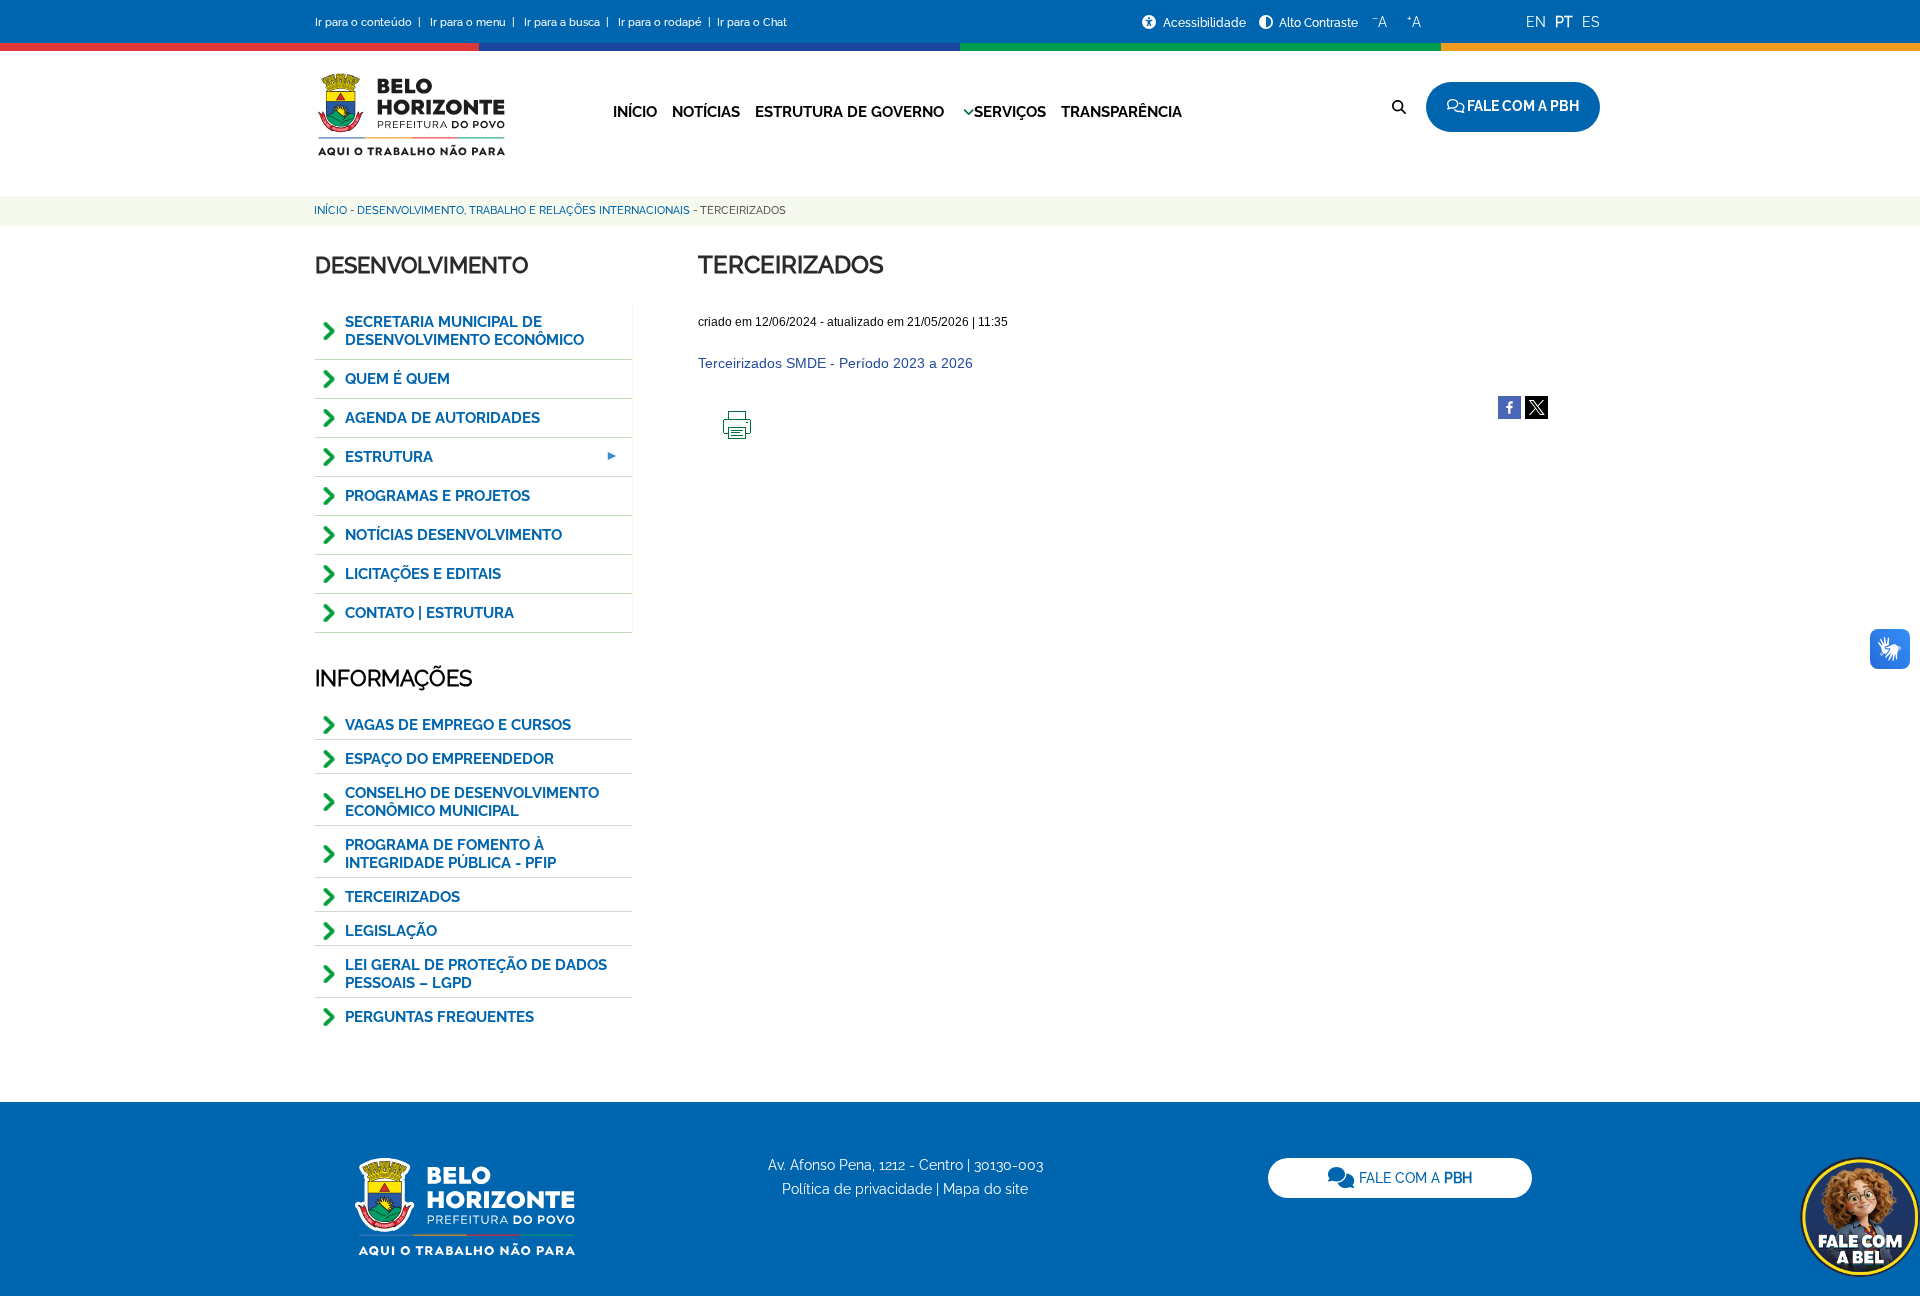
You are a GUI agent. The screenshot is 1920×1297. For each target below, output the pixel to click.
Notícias (706, 112)
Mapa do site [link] (985, 1189)
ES (1591, 22)
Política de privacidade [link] (857, 1189)
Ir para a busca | (568, 22)
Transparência (1121, 112)
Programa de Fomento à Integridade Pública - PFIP (450, 854)
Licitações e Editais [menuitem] (423, 574)
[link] (1400, 1178)
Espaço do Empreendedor (449, 759)
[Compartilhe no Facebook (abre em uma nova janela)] (1509, 407)
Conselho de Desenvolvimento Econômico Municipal (472, 802)
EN (1536, 22)
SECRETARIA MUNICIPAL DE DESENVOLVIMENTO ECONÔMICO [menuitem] (464, 331)
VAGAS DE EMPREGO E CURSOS (458, 725)
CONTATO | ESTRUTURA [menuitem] (429, 613)
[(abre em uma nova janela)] (1536, 407)
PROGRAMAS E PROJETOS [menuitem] (437, 496)
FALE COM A (1413, 1178)
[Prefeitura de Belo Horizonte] (410, 102)
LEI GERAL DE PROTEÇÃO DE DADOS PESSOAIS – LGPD (476, 974)
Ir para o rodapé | (666, 22)
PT (1564, 22)
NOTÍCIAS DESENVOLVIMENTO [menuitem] (453, 535)
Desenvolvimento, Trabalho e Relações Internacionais (523, 210)
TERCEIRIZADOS (402, 897)
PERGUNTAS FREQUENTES (439, 1017)
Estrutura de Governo (849, 112)
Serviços (1010, 112)
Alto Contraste (1318, 23)
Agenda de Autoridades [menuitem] (442, 418)
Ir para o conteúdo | (371, 22)
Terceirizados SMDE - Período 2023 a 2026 (835, 363)
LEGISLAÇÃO (391, 931)
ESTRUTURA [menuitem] (374, 462)
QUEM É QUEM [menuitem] (397, 379)
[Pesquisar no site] (1399, 107)
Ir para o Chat (752, 22)
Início (635, 112)
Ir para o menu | (474, 22)
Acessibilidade (1206, 23)
